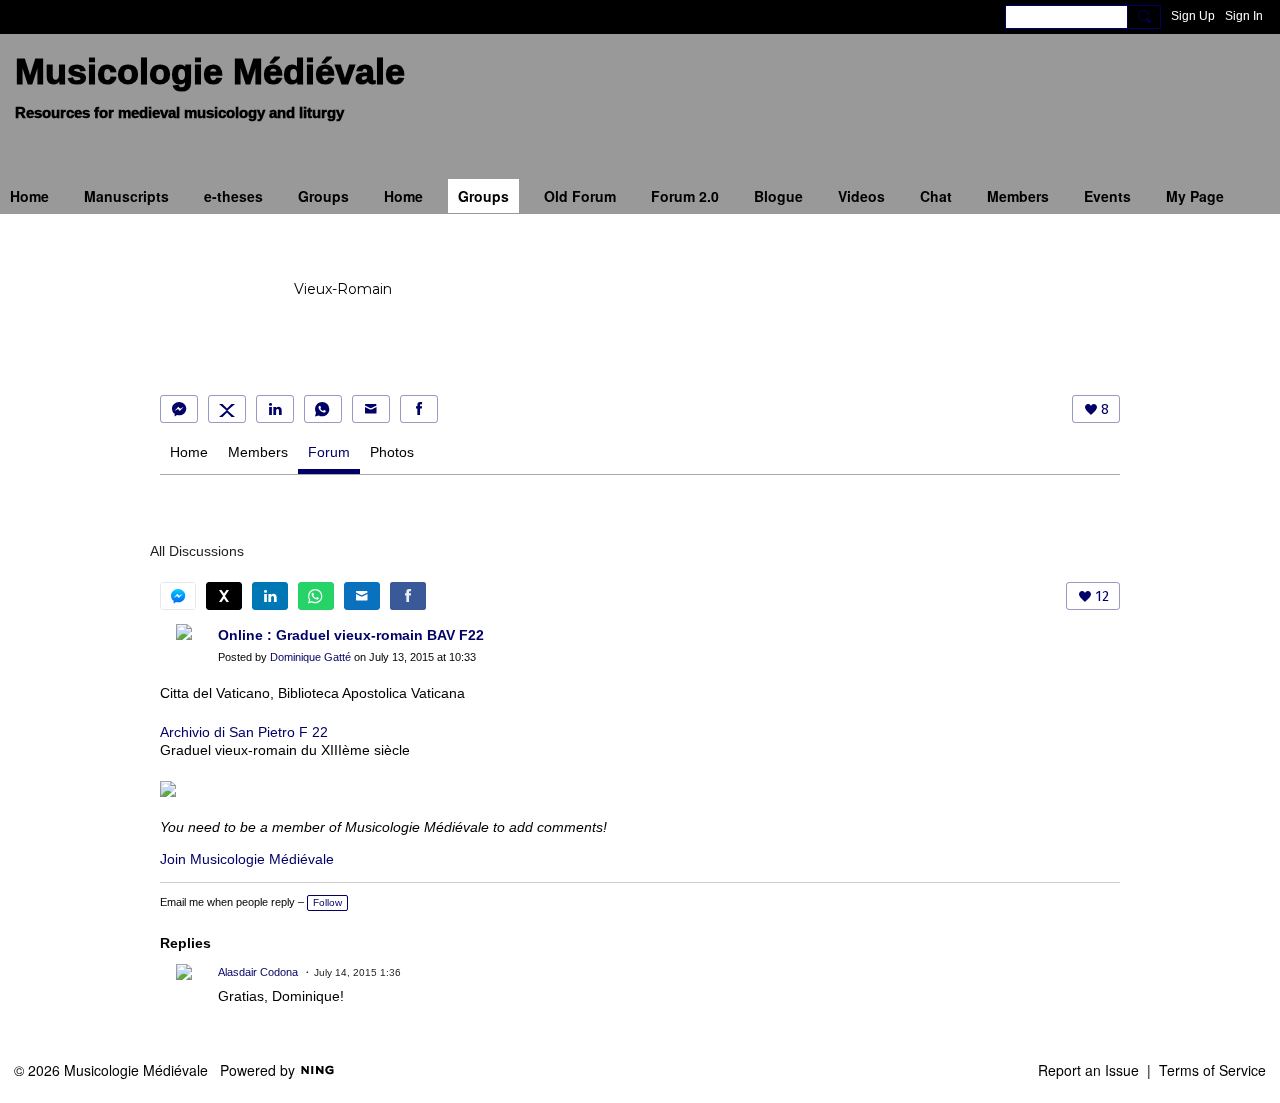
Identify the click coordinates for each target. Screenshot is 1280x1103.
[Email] (371, 409)
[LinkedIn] (275, 409)
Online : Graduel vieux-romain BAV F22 (351, 635)
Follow (327, 902)
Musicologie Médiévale (210, 71)
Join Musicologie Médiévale (247, 859)
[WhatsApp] (323, 409)
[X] (227, 409)
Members (258, 452)
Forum (329, 452)
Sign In (1244, 16)
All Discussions (197, 551)
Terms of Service (1212, 1070)
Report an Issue (1088, 1070)
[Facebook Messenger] (179, 409)
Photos (392, 452)
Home (189, 452)
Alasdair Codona (258, 972)
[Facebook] (419, 409)
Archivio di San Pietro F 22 (244, 732)
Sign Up (1193, 16)
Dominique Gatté (310, 657)
